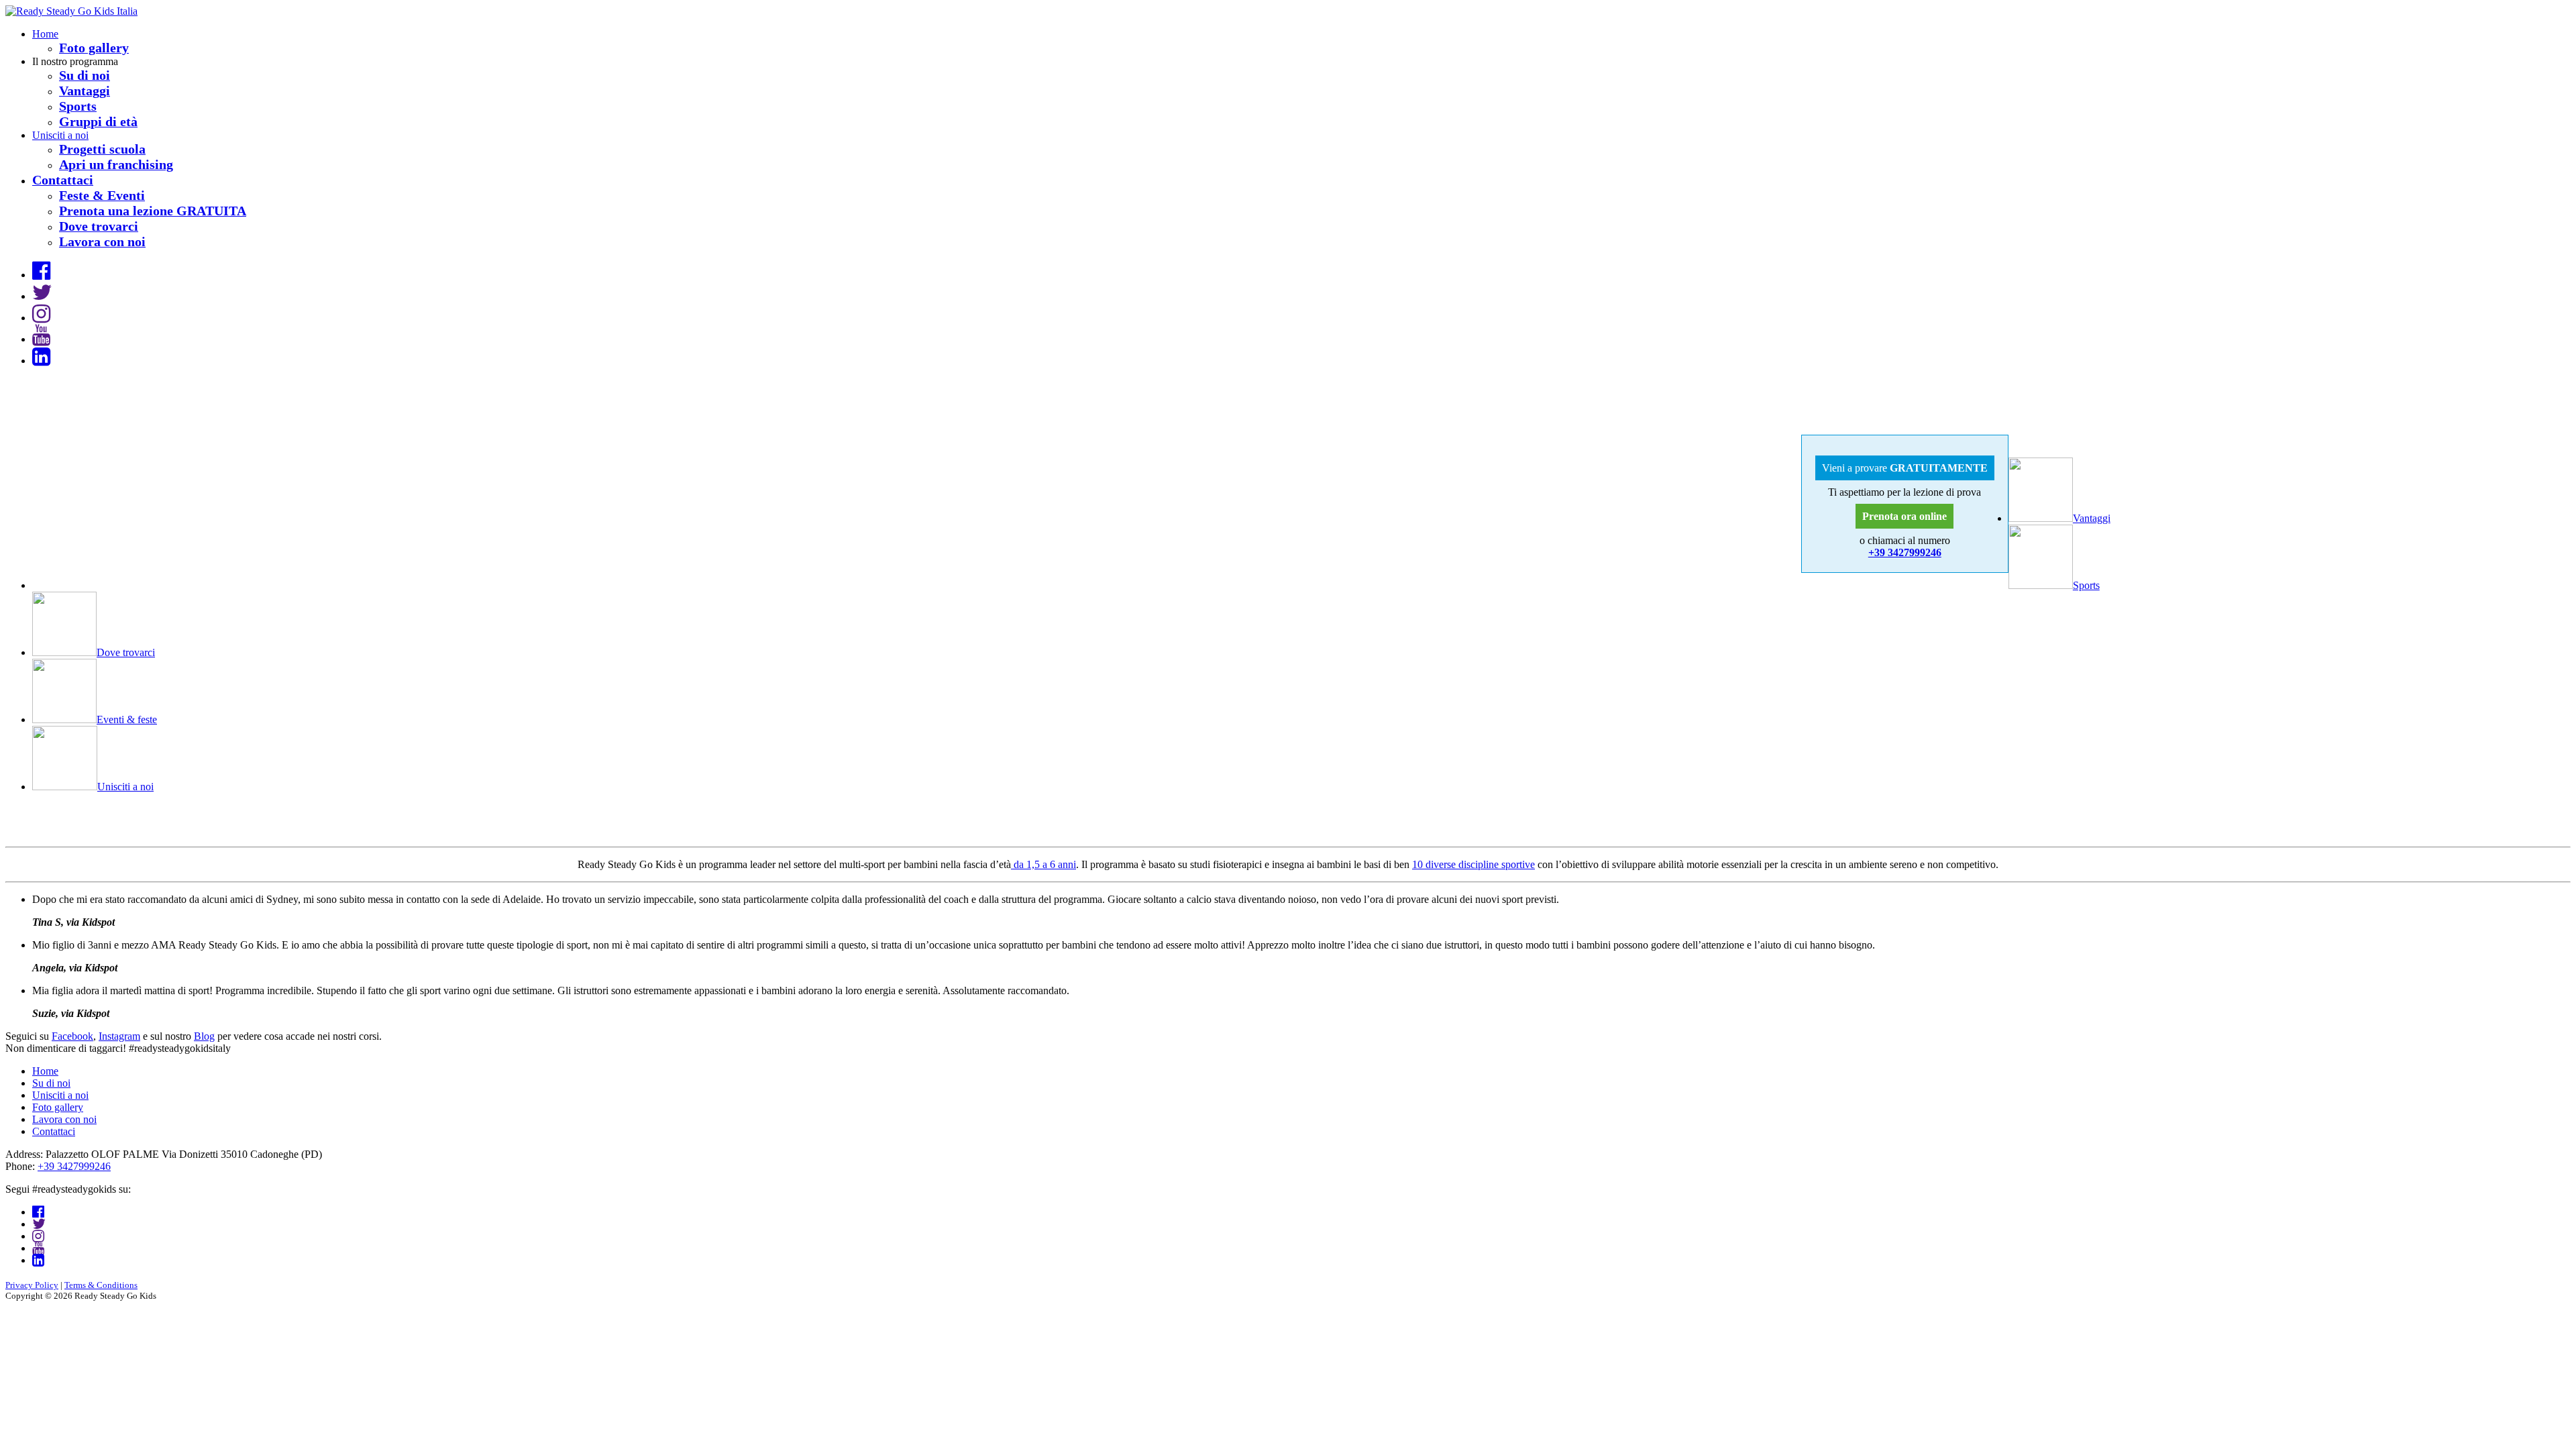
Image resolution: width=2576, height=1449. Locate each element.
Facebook (72, 1036)
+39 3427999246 (1905, 552)
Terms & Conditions (101, 1285)
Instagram (119, 1036)
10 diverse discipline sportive (1473, 864)
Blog (204, 1036)
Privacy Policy (32, 1285)
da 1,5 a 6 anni (1043, 864)
